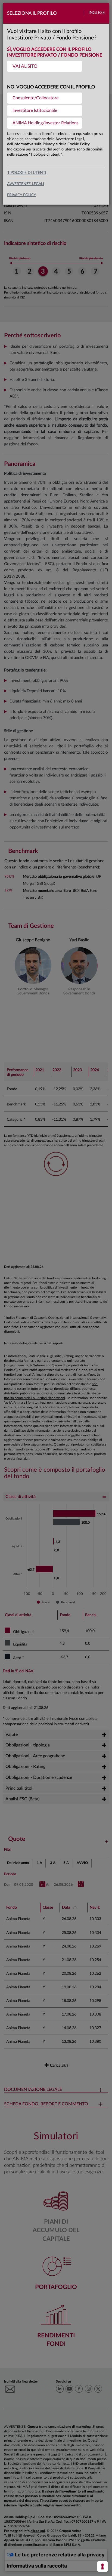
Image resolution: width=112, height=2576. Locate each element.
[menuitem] (45, 66)
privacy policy (22, 195)
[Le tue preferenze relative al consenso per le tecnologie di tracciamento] (102, 2566)
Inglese (97, 13)
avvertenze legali (26, 184)
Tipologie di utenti (27, 173)
